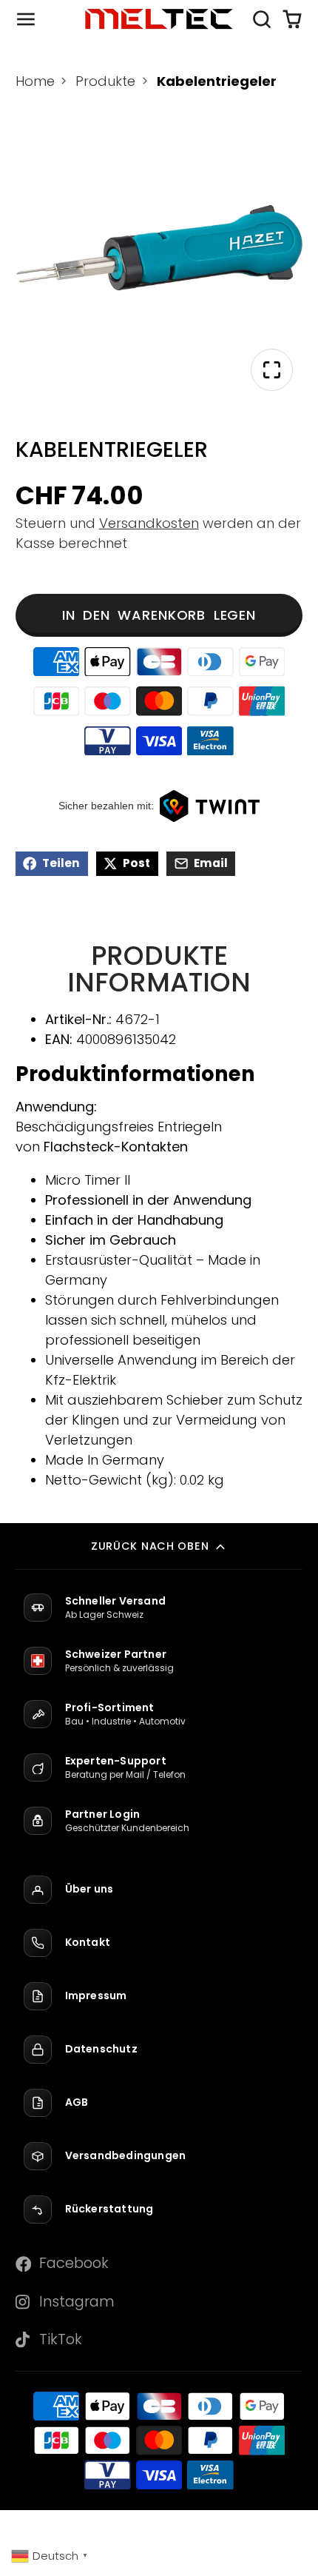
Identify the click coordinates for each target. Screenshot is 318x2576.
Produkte (105, 81)
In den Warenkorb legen (159, 615)
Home (35, 81)
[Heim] (159, 19)
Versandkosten (149, 523)
